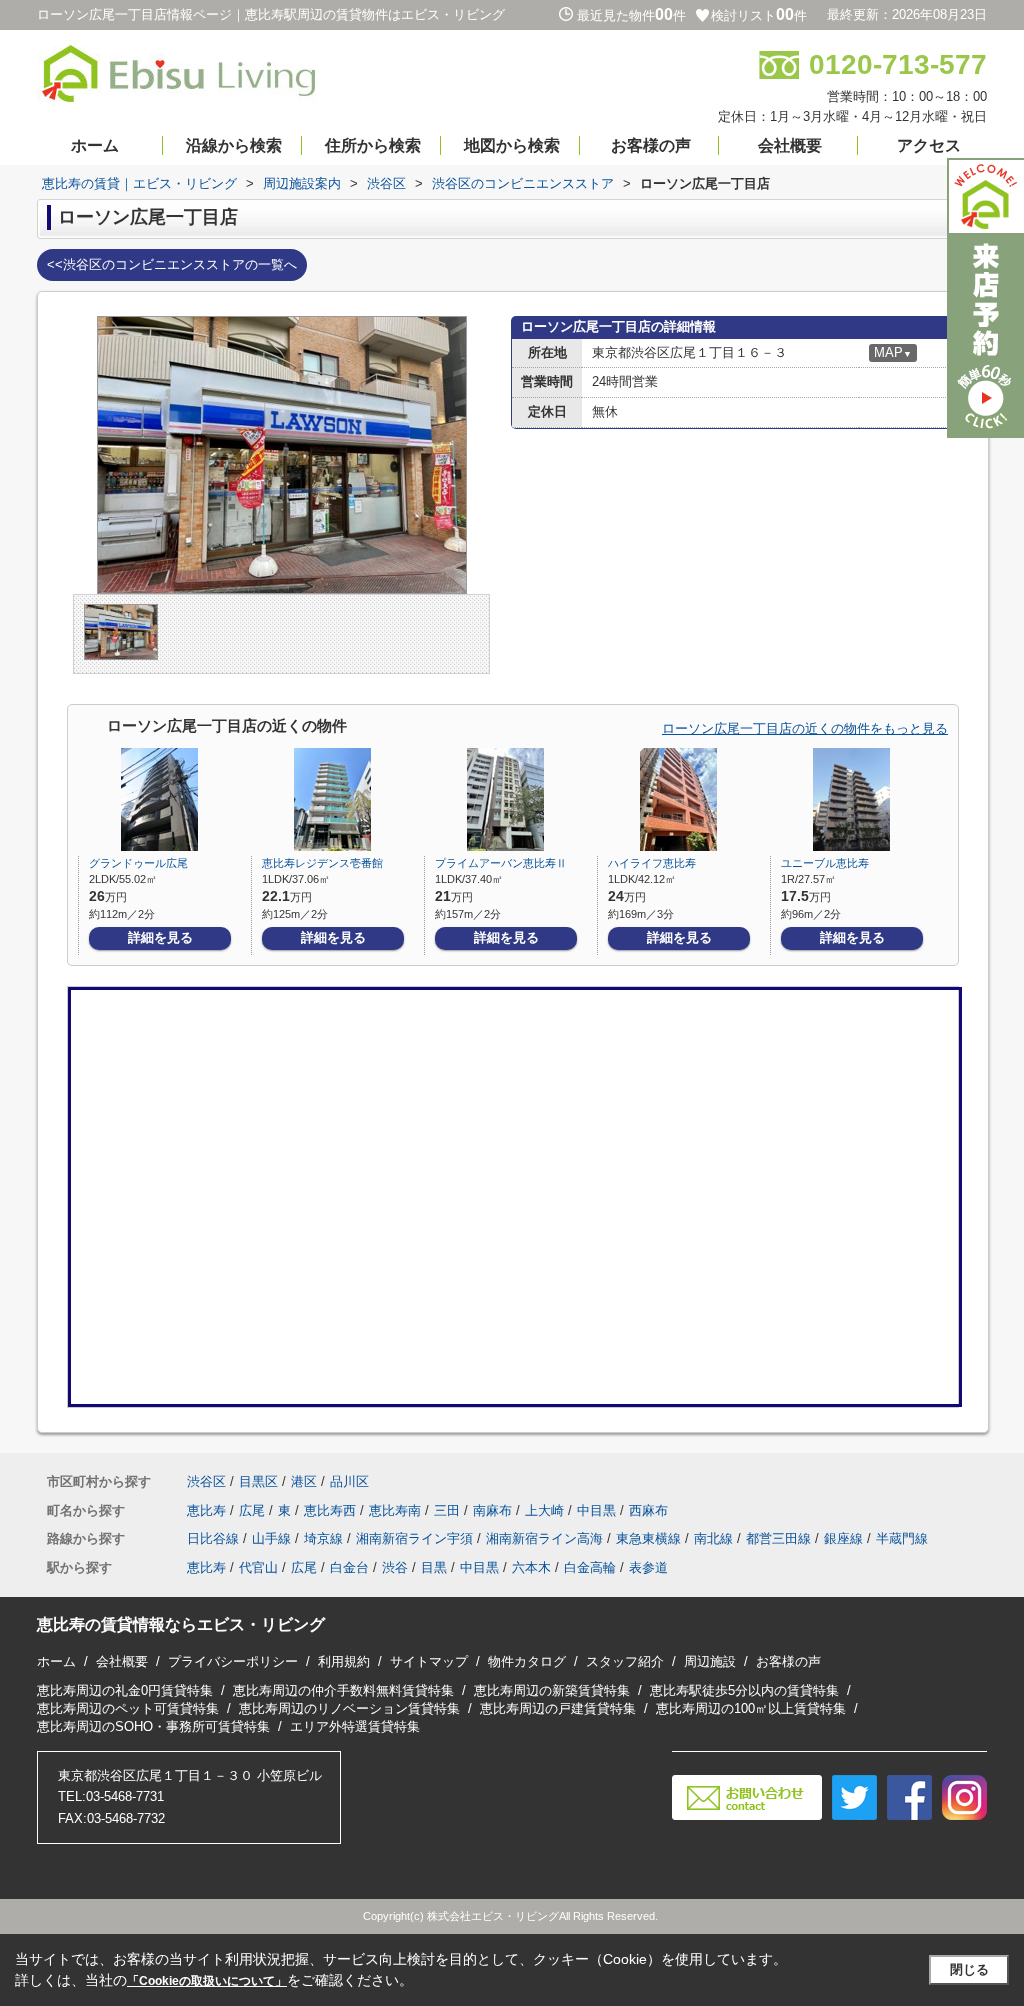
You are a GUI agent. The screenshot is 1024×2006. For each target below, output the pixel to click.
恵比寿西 (330, 1510)
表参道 (648, 1567)
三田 (447, 1510)
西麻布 (648, 1510)
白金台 (349, 1567)
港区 (304, 1481)
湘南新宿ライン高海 (544, 1538)
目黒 (434, 1567)
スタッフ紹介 (625, 1661)
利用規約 (344, 1661)
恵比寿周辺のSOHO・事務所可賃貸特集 (153, 1726)
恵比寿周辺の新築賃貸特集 (552, 1690)
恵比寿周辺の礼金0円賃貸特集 (125, 1690)
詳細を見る (160, 937)
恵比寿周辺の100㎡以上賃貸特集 (751, 1708)
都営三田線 (778, 1538)
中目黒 (596, 1510)
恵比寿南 (395, 1510)
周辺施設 (710, 1661)
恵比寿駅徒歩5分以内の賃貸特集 (744, 1690)
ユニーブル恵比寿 (825, 863)
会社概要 (790, 145)
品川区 (349, 1481)
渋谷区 (206, 1481)
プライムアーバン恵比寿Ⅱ (501, 863)
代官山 (258, 1567)
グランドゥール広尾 (138, 863)
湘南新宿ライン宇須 (414, 1538)
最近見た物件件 (631, 15)
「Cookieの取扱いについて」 (207, 1981)
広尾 (252, 1510)
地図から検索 (512, 145)
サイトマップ (429, 1661)
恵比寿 (206, 1510)
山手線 (271, 1538)
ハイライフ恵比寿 (652, 863)
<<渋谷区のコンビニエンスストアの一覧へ (172, 264)
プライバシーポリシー (233, 1661)
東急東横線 (648, 1538)
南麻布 (492, 1510)
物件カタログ (527, 1661)
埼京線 (323, 1538)
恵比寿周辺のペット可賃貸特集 (128, 1708)
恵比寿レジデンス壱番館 (322, 863)
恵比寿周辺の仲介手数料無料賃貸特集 (343, 1690)
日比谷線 (213, 1538)
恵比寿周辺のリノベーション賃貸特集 (349, 1708)
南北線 (713, 1538)
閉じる (969, 1969)
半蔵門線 (902, 1538)
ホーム (95, 145)
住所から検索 (373, 145)
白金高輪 (590, 1567)
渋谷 (395, 1567)
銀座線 (843, 1538)
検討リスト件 (759, 15)
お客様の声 (651, 145)
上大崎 (544, 1510)
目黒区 (258, 1481)
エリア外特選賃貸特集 (355, 1726)
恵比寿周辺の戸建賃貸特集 (558, 1708)
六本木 (531, 1567)
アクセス (929, 145)
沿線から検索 (234, 145)
